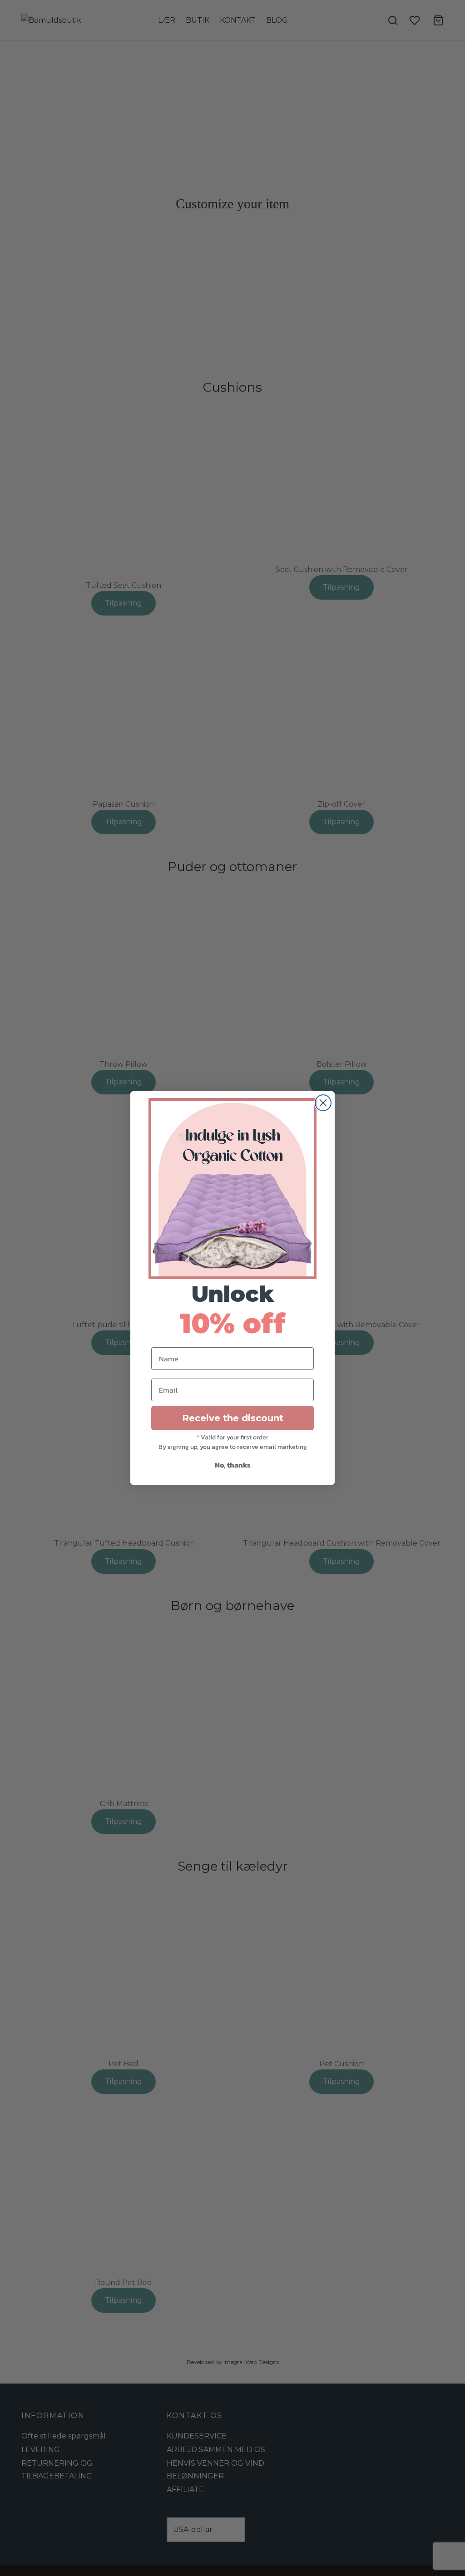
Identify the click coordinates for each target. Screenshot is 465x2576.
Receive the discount (233, 1418)
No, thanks (233, 1465)
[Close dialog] (323, 1103)
